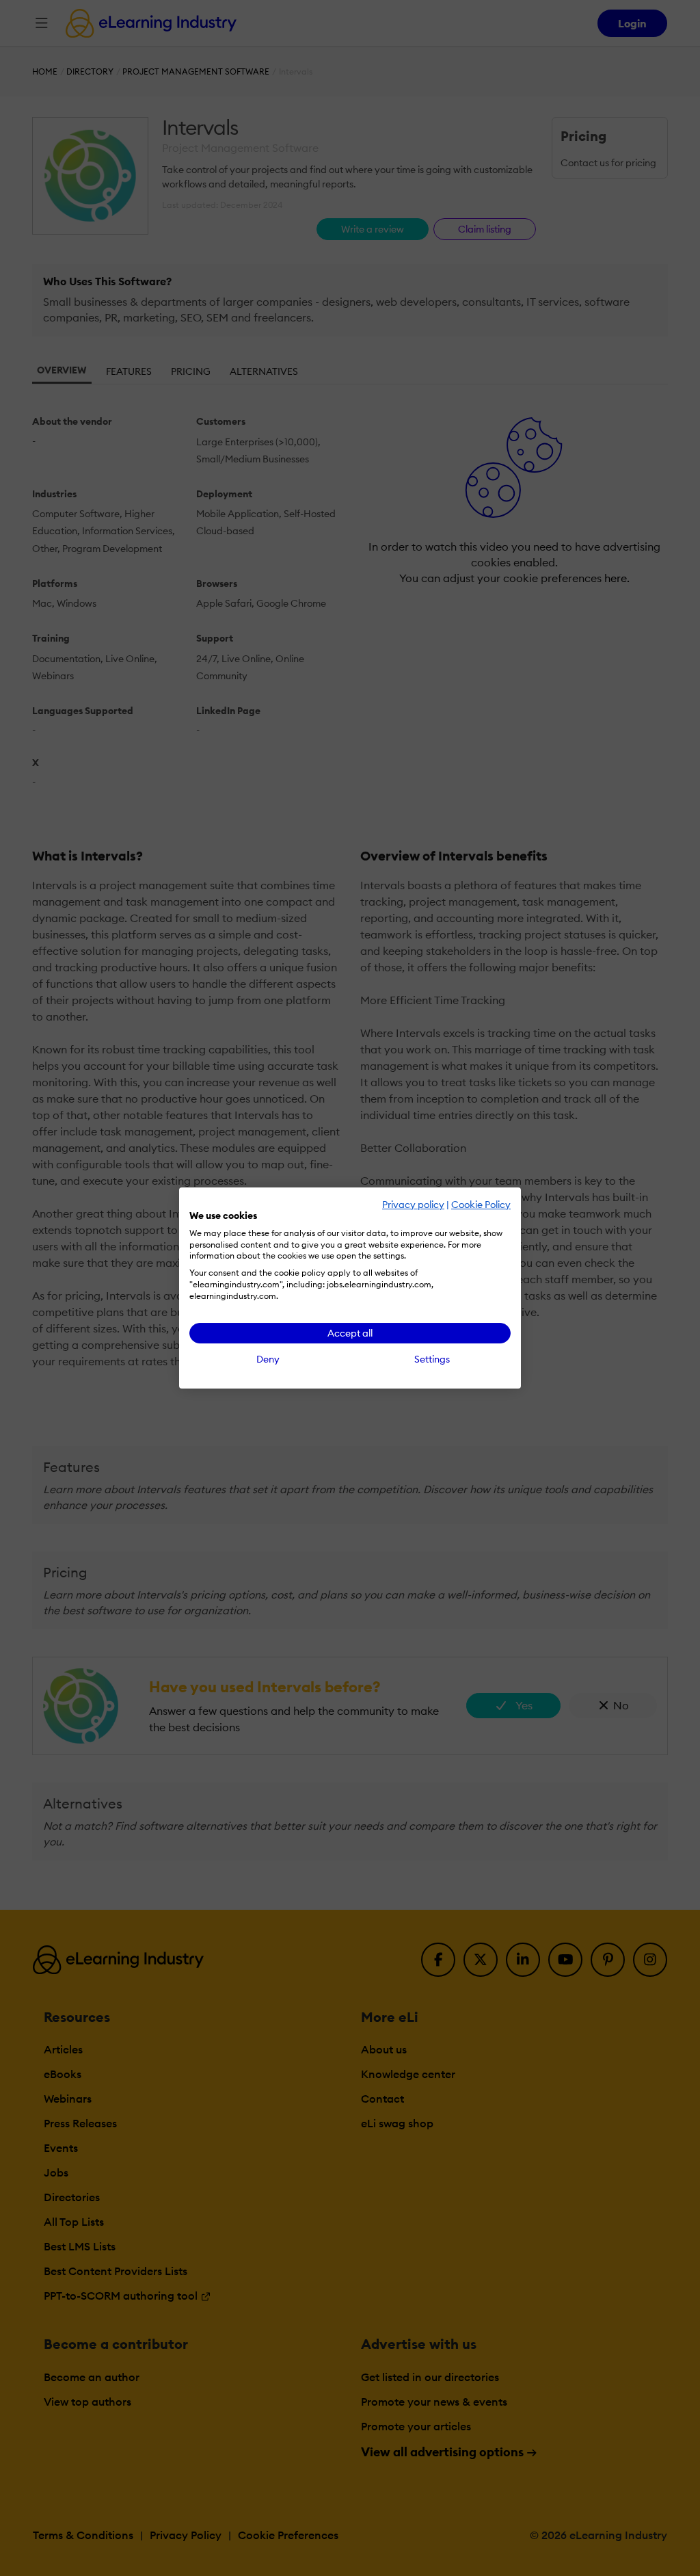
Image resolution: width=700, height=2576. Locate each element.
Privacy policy (413, 1205)
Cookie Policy (481, 1205)
